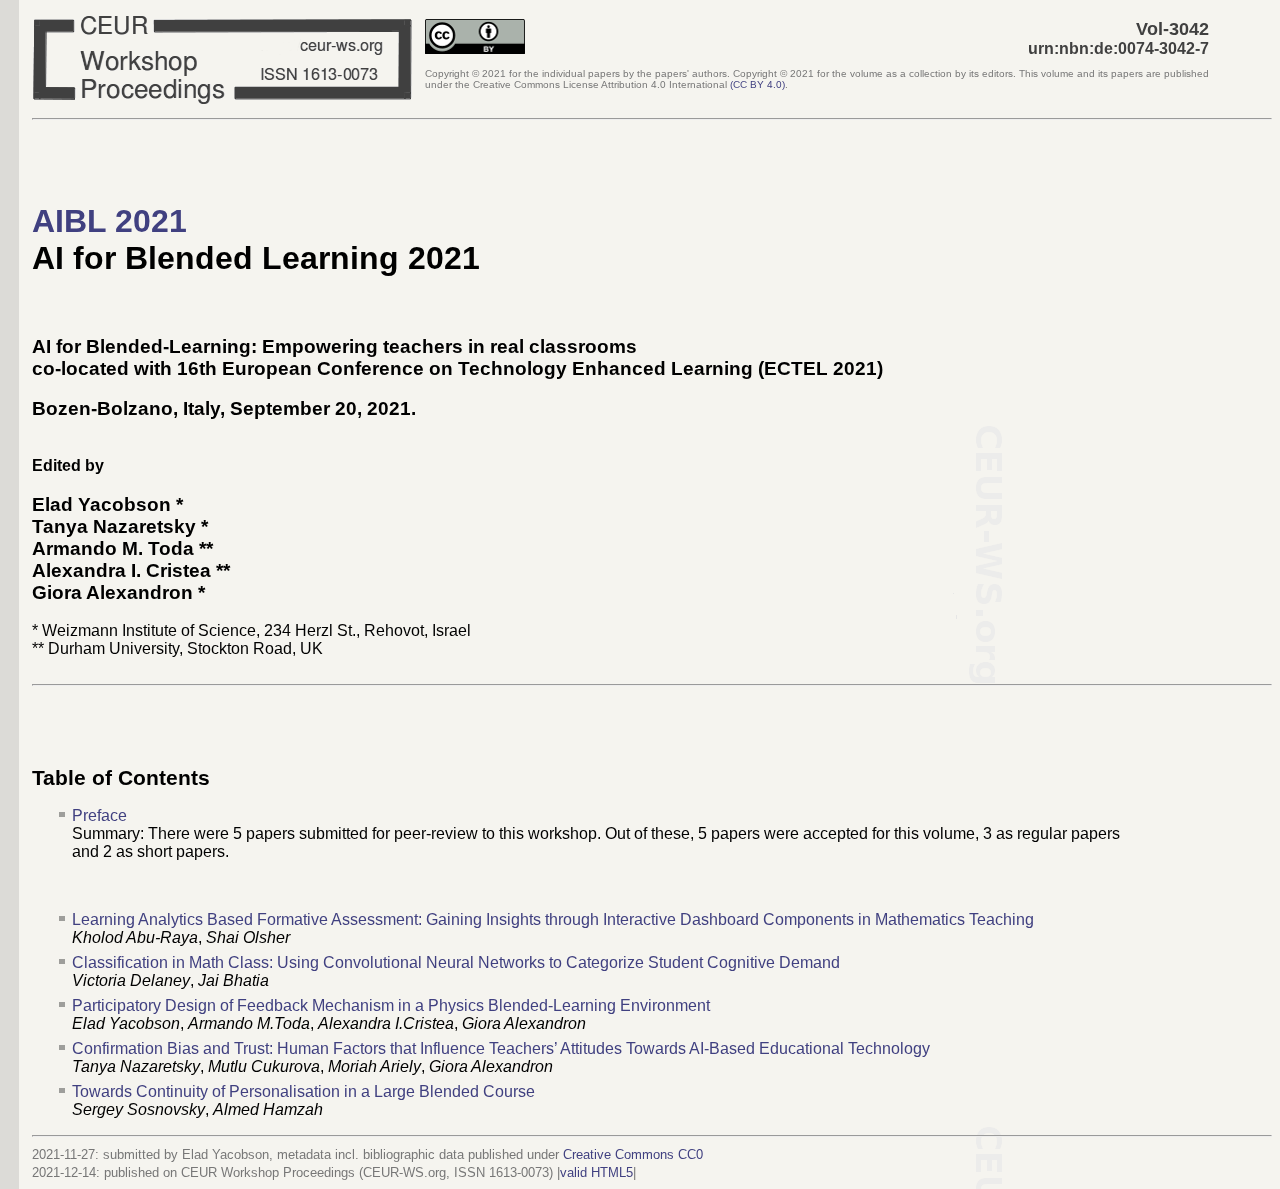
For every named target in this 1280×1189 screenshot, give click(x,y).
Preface (99, 815)
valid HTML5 (596, 1172)
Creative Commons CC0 (633, 1154)
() (757, 84)
